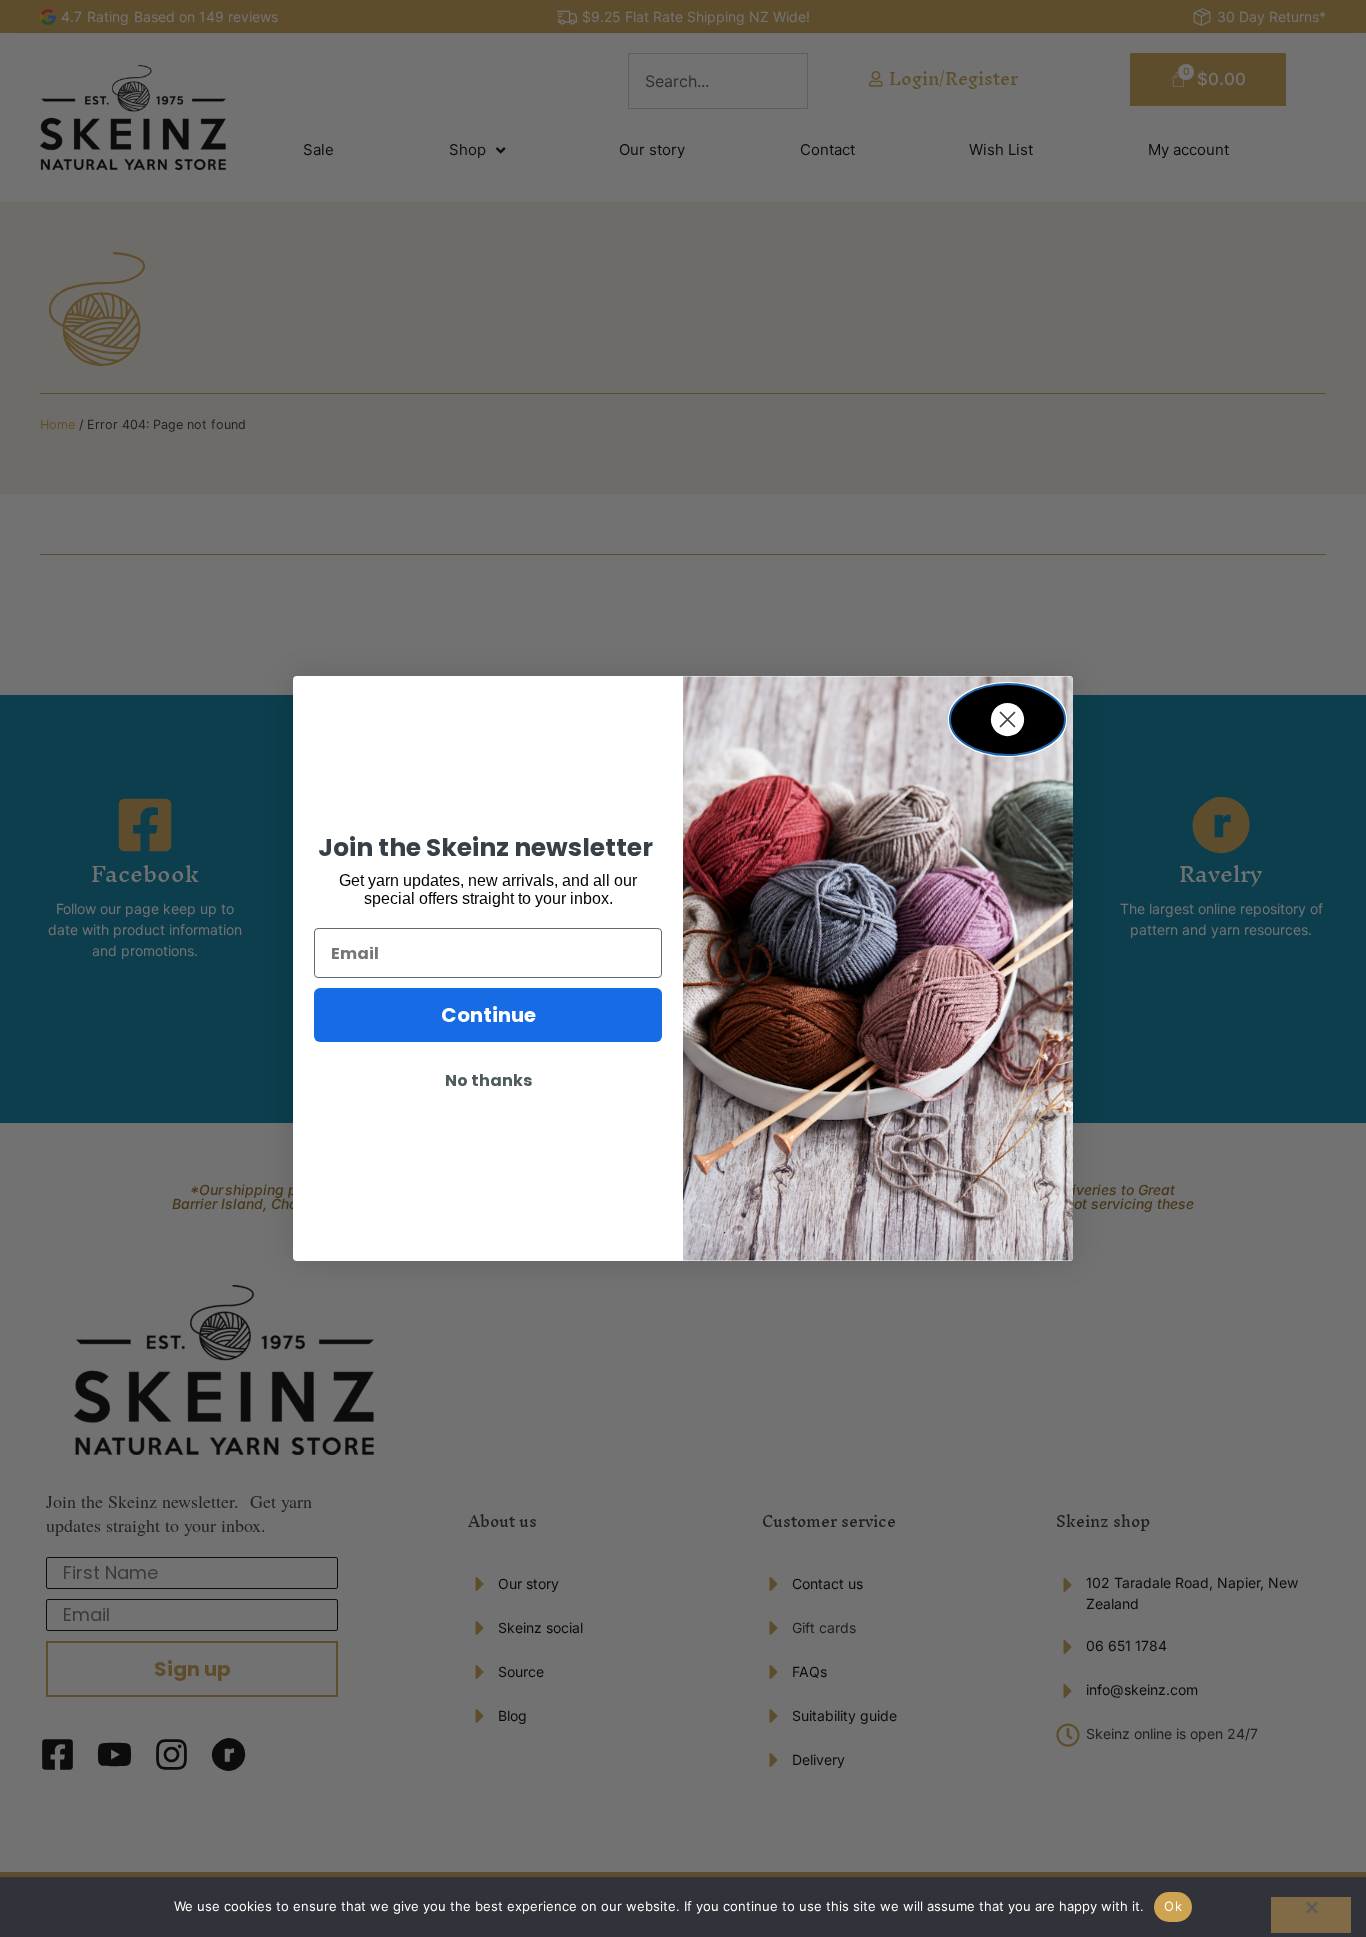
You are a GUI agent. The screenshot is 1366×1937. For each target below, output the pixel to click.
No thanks (488, 1080)
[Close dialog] (1007, 719)
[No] (1311, 1915)
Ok (1173, 1906)
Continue (488, 1015)
